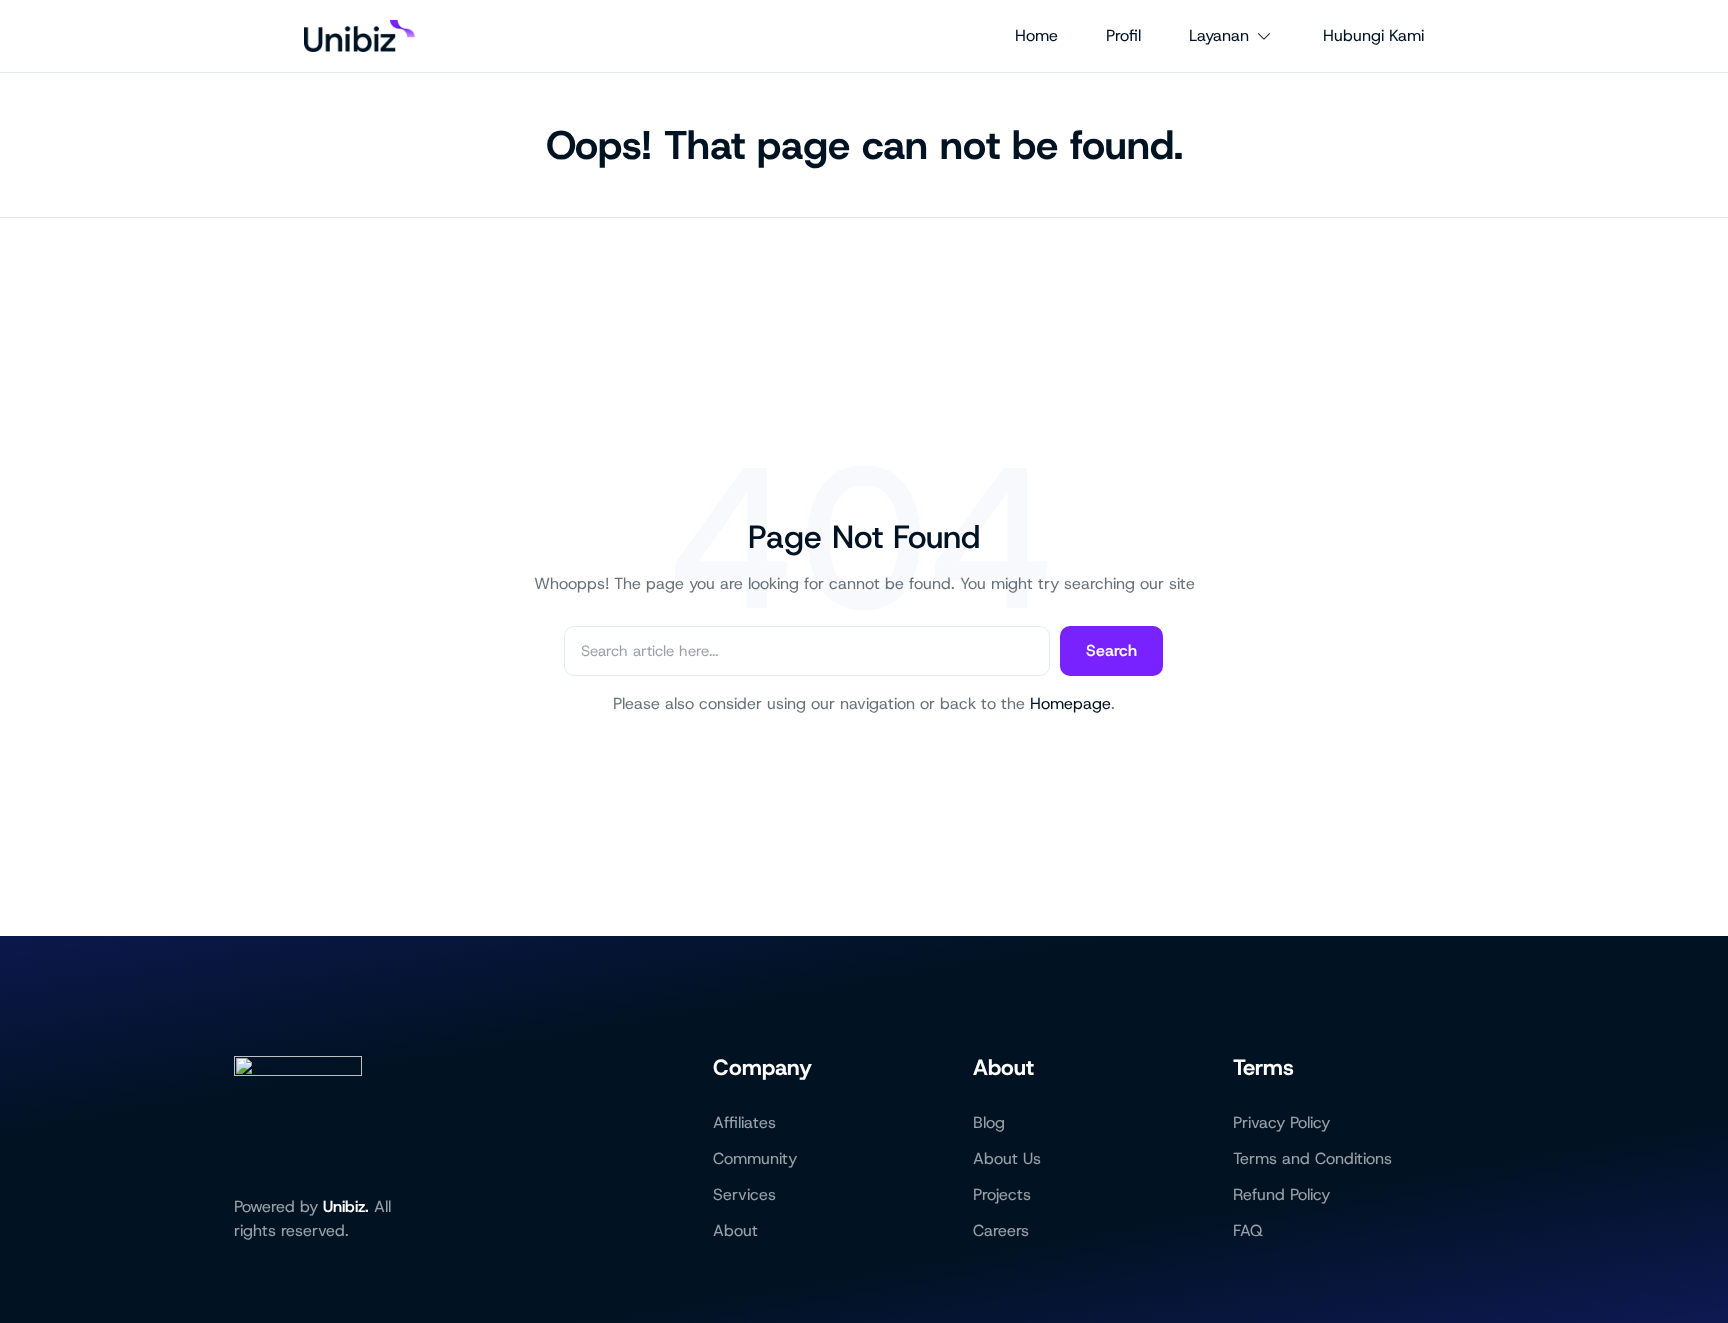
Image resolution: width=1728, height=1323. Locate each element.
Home (1036, 35)
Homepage (1070, 703)
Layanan (1219, 35)
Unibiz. (346, 1206)
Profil (1123, 35)
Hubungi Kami (1373, 35)
